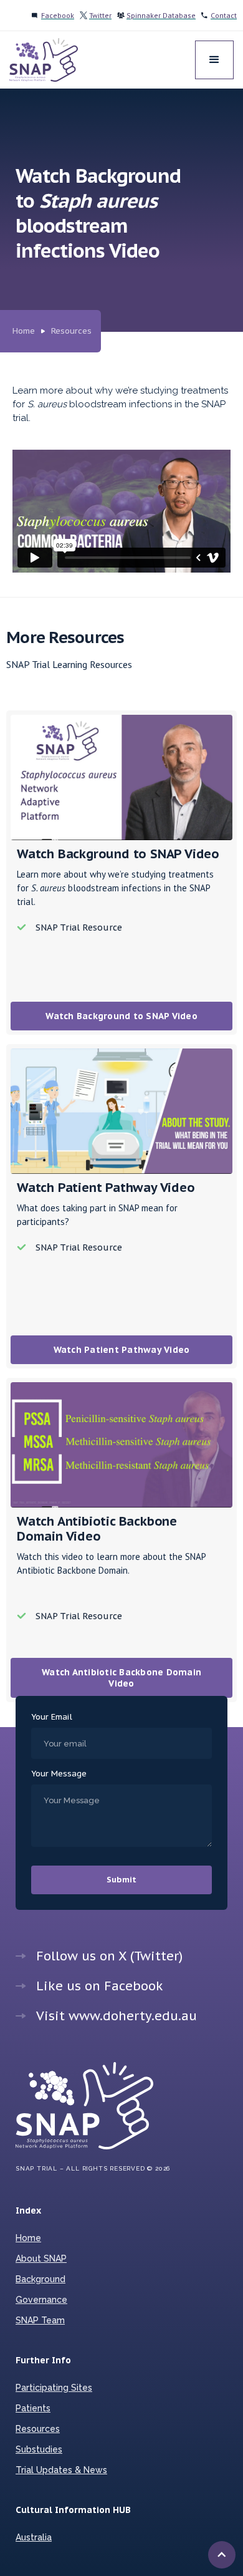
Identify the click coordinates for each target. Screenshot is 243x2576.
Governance (41, 2300)
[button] (214, 60)
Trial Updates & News (61, 2470)
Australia (34, 2537)
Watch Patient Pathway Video (122, 1350)
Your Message (59, 1774)
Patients (33, 2408)
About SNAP (41, 2259)
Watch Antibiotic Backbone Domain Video (121, 1678)
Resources (71, 331)
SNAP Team (40, 2320)
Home (24, 331)
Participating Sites (54, 2388)
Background (40, 2279)
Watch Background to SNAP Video (121, 1016)
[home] (44, 60)
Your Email (52, 1717)
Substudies (39, 2449)
